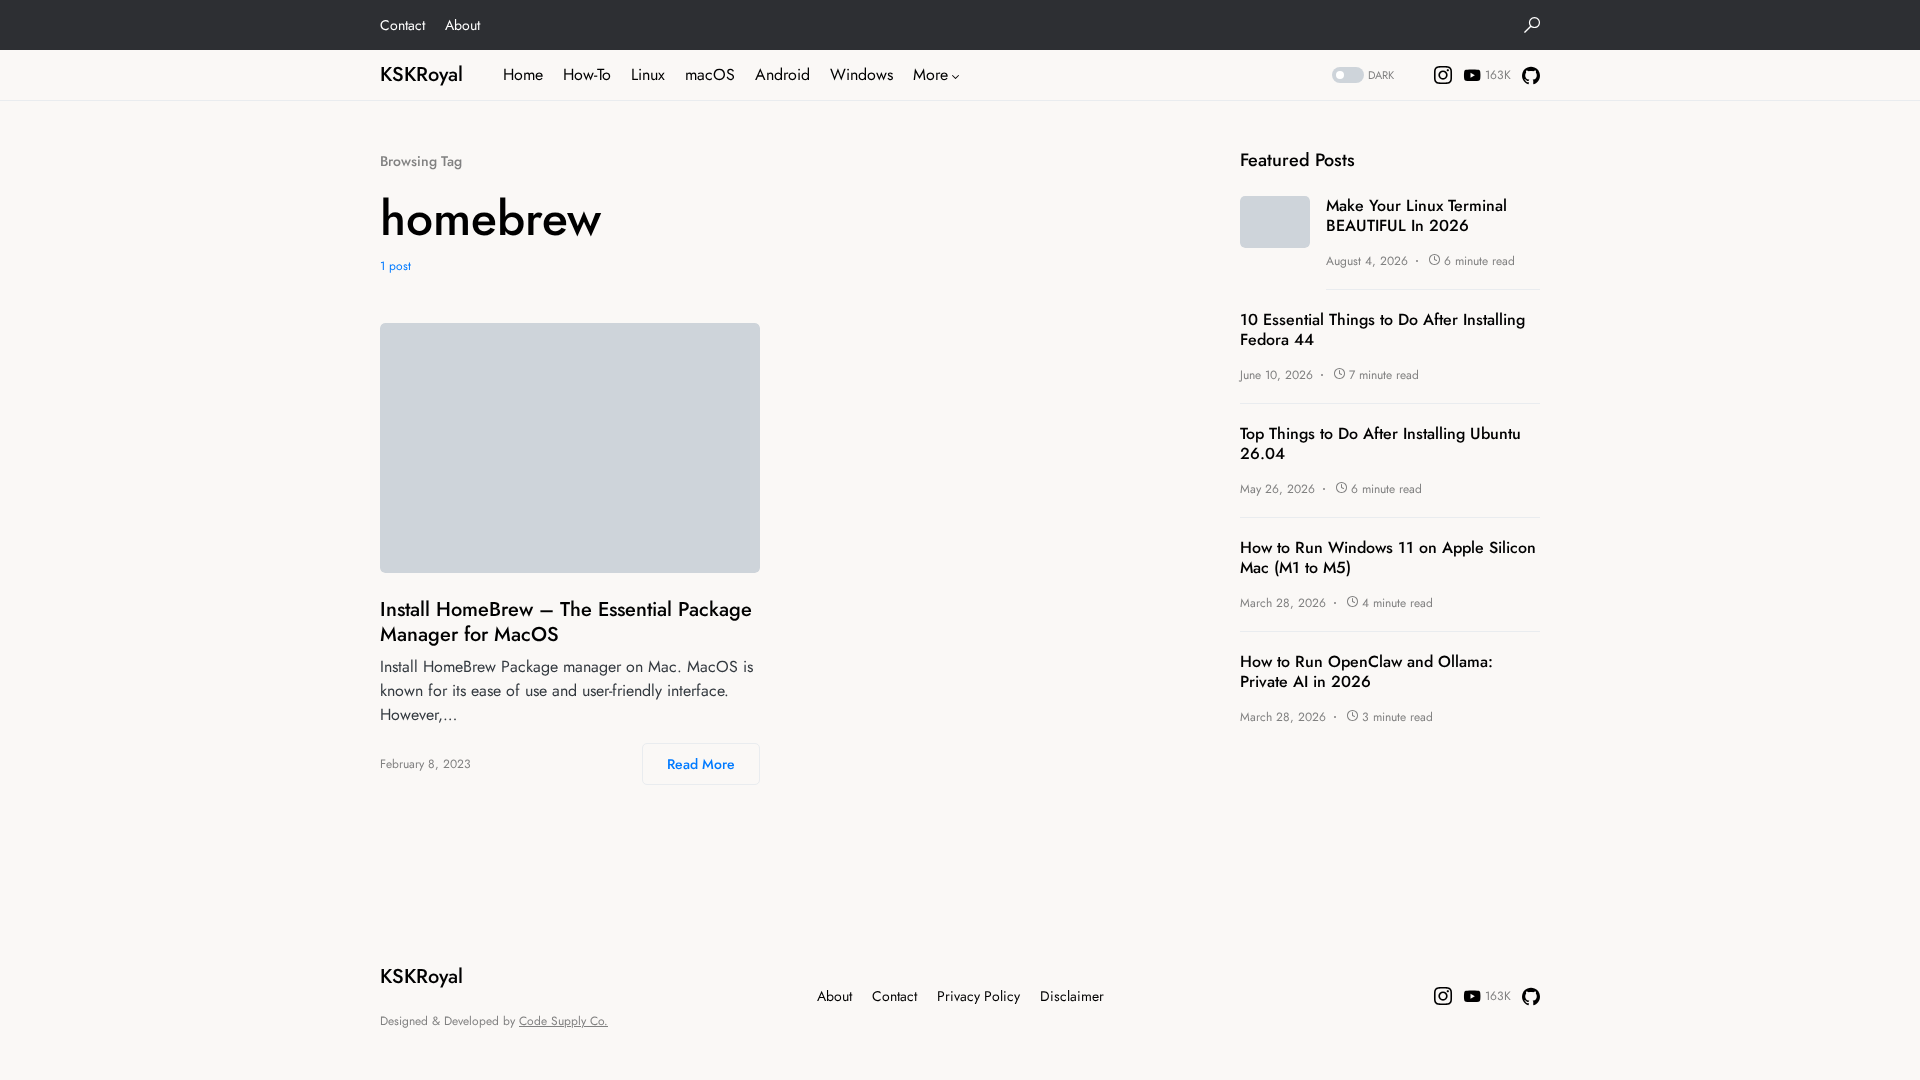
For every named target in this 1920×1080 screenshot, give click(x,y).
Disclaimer (1072, 996)
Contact (402, 25)
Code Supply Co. (563, 1021)
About (462, 25)
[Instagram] (1443, 75)
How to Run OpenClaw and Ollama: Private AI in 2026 (1366, 672)
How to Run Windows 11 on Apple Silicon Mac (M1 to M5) (1388, 558)
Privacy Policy (978, 996)
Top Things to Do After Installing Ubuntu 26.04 (1380, 444)
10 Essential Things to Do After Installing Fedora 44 (1382, 330)
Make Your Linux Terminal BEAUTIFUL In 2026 (1416, 216)
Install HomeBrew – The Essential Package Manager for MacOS (566, 622)
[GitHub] (1531, 75)
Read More (701, 764)
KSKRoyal (421, 74)
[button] (1532, 25)
